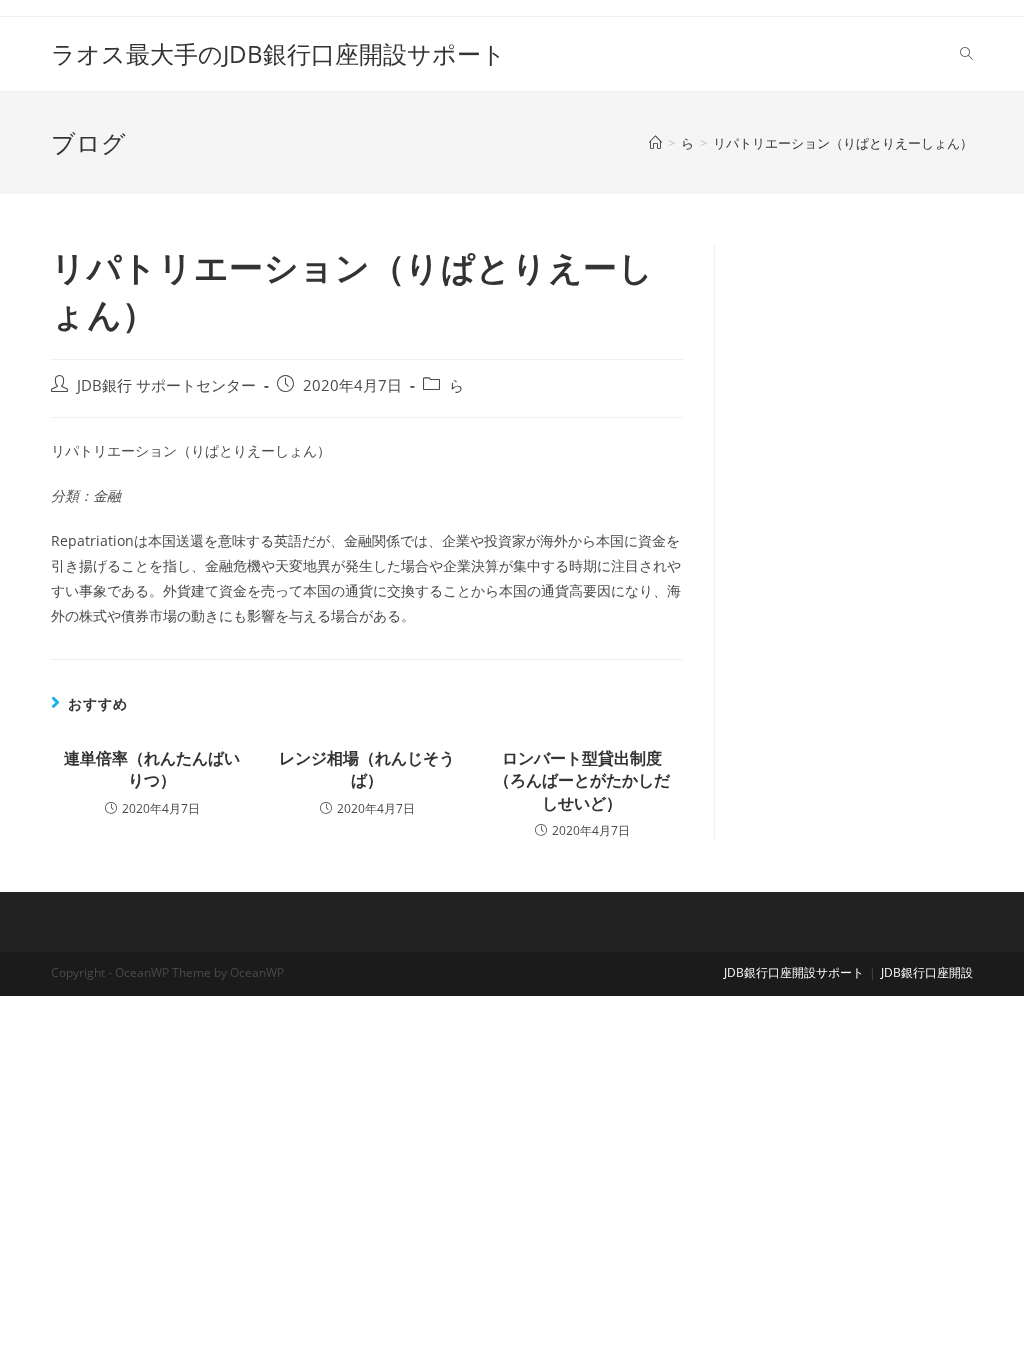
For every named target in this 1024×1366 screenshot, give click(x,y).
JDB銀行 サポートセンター (166, 385)
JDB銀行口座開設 (927, 972)
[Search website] (966, 54)
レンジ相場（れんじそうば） (367, 769)
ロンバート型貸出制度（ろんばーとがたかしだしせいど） (582, 780)
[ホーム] (655, 143)
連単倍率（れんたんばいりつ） (152, 769)
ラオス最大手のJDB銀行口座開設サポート (278, 53)
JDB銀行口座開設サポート (794, 972)
